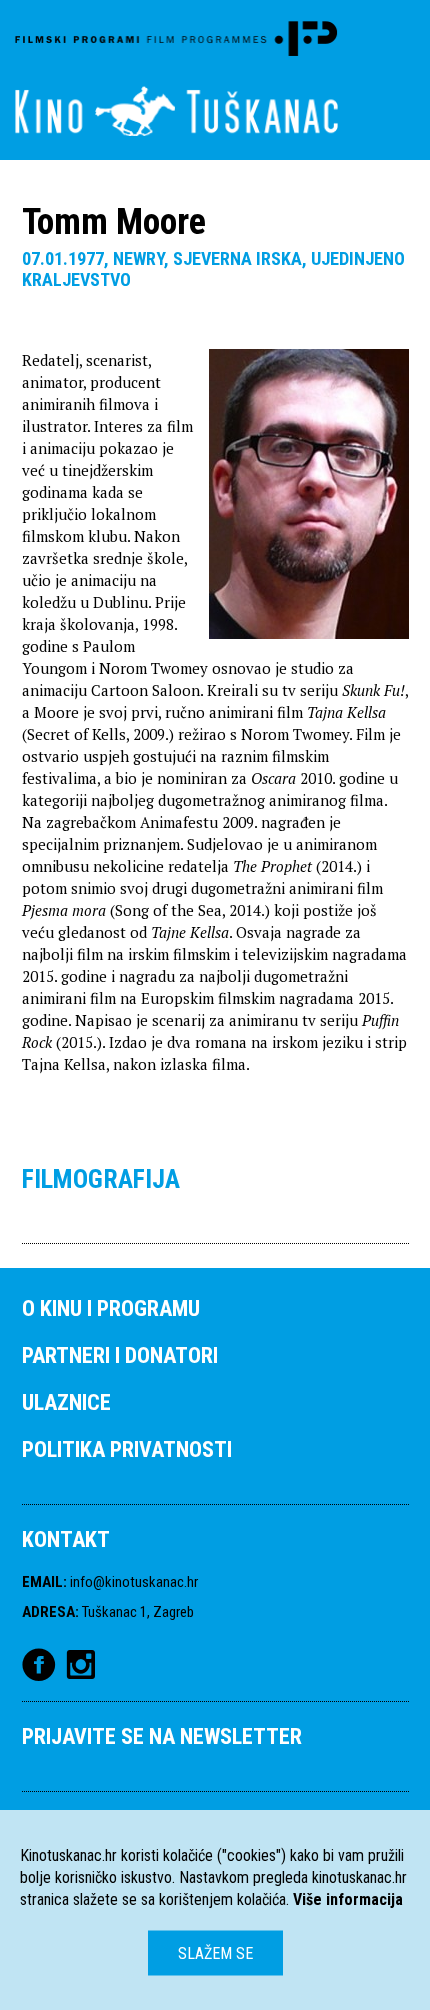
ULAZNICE (66, 1402)
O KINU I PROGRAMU (111, 1308)
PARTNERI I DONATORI (120, 1355)
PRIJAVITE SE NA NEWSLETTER (162, 1736)
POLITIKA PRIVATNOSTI (127, 1449)
